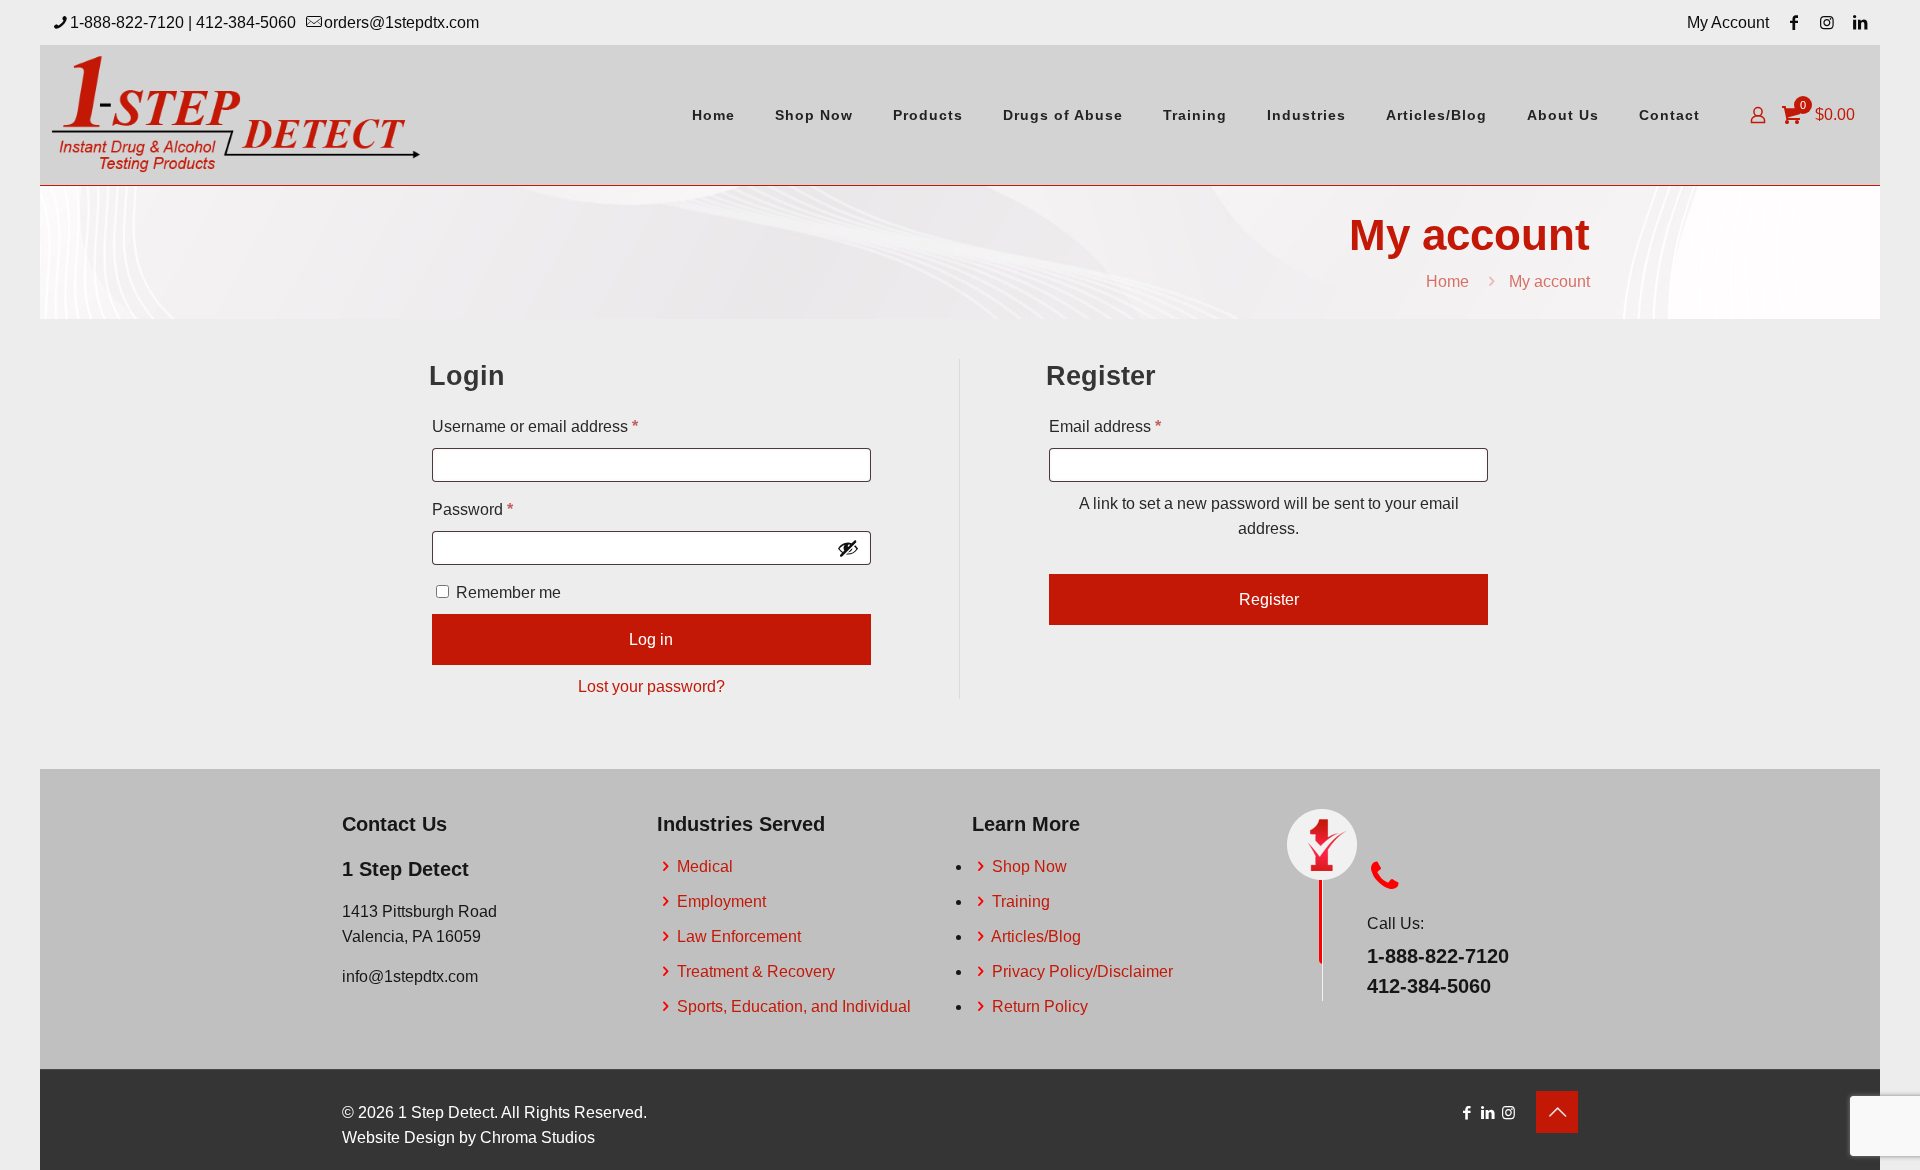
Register (1269, 599)
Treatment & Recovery (756, 971)
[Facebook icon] (1466, 1112)
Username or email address (567, 426)
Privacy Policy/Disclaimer (1082, 971)
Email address (1137, 426)
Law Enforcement (739, 936)
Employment (721, 901)
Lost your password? (651, 686)
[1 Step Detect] (237, 115)
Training (1021, 901)
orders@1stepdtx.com (401, 22)
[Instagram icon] (1508, 1112)
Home (1447, 281)
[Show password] (848, 548)
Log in (651, 639)
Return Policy (1040, 1006)
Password (505, 509)
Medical (705, 866)
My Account (1728, 22)
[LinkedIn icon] (1487, 1112)
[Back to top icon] (1557, 1112)
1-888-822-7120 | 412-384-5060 (183, 22)
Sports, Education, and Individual (794, 1006)
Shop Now (1029, 866)
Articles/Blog (1036, 936)
